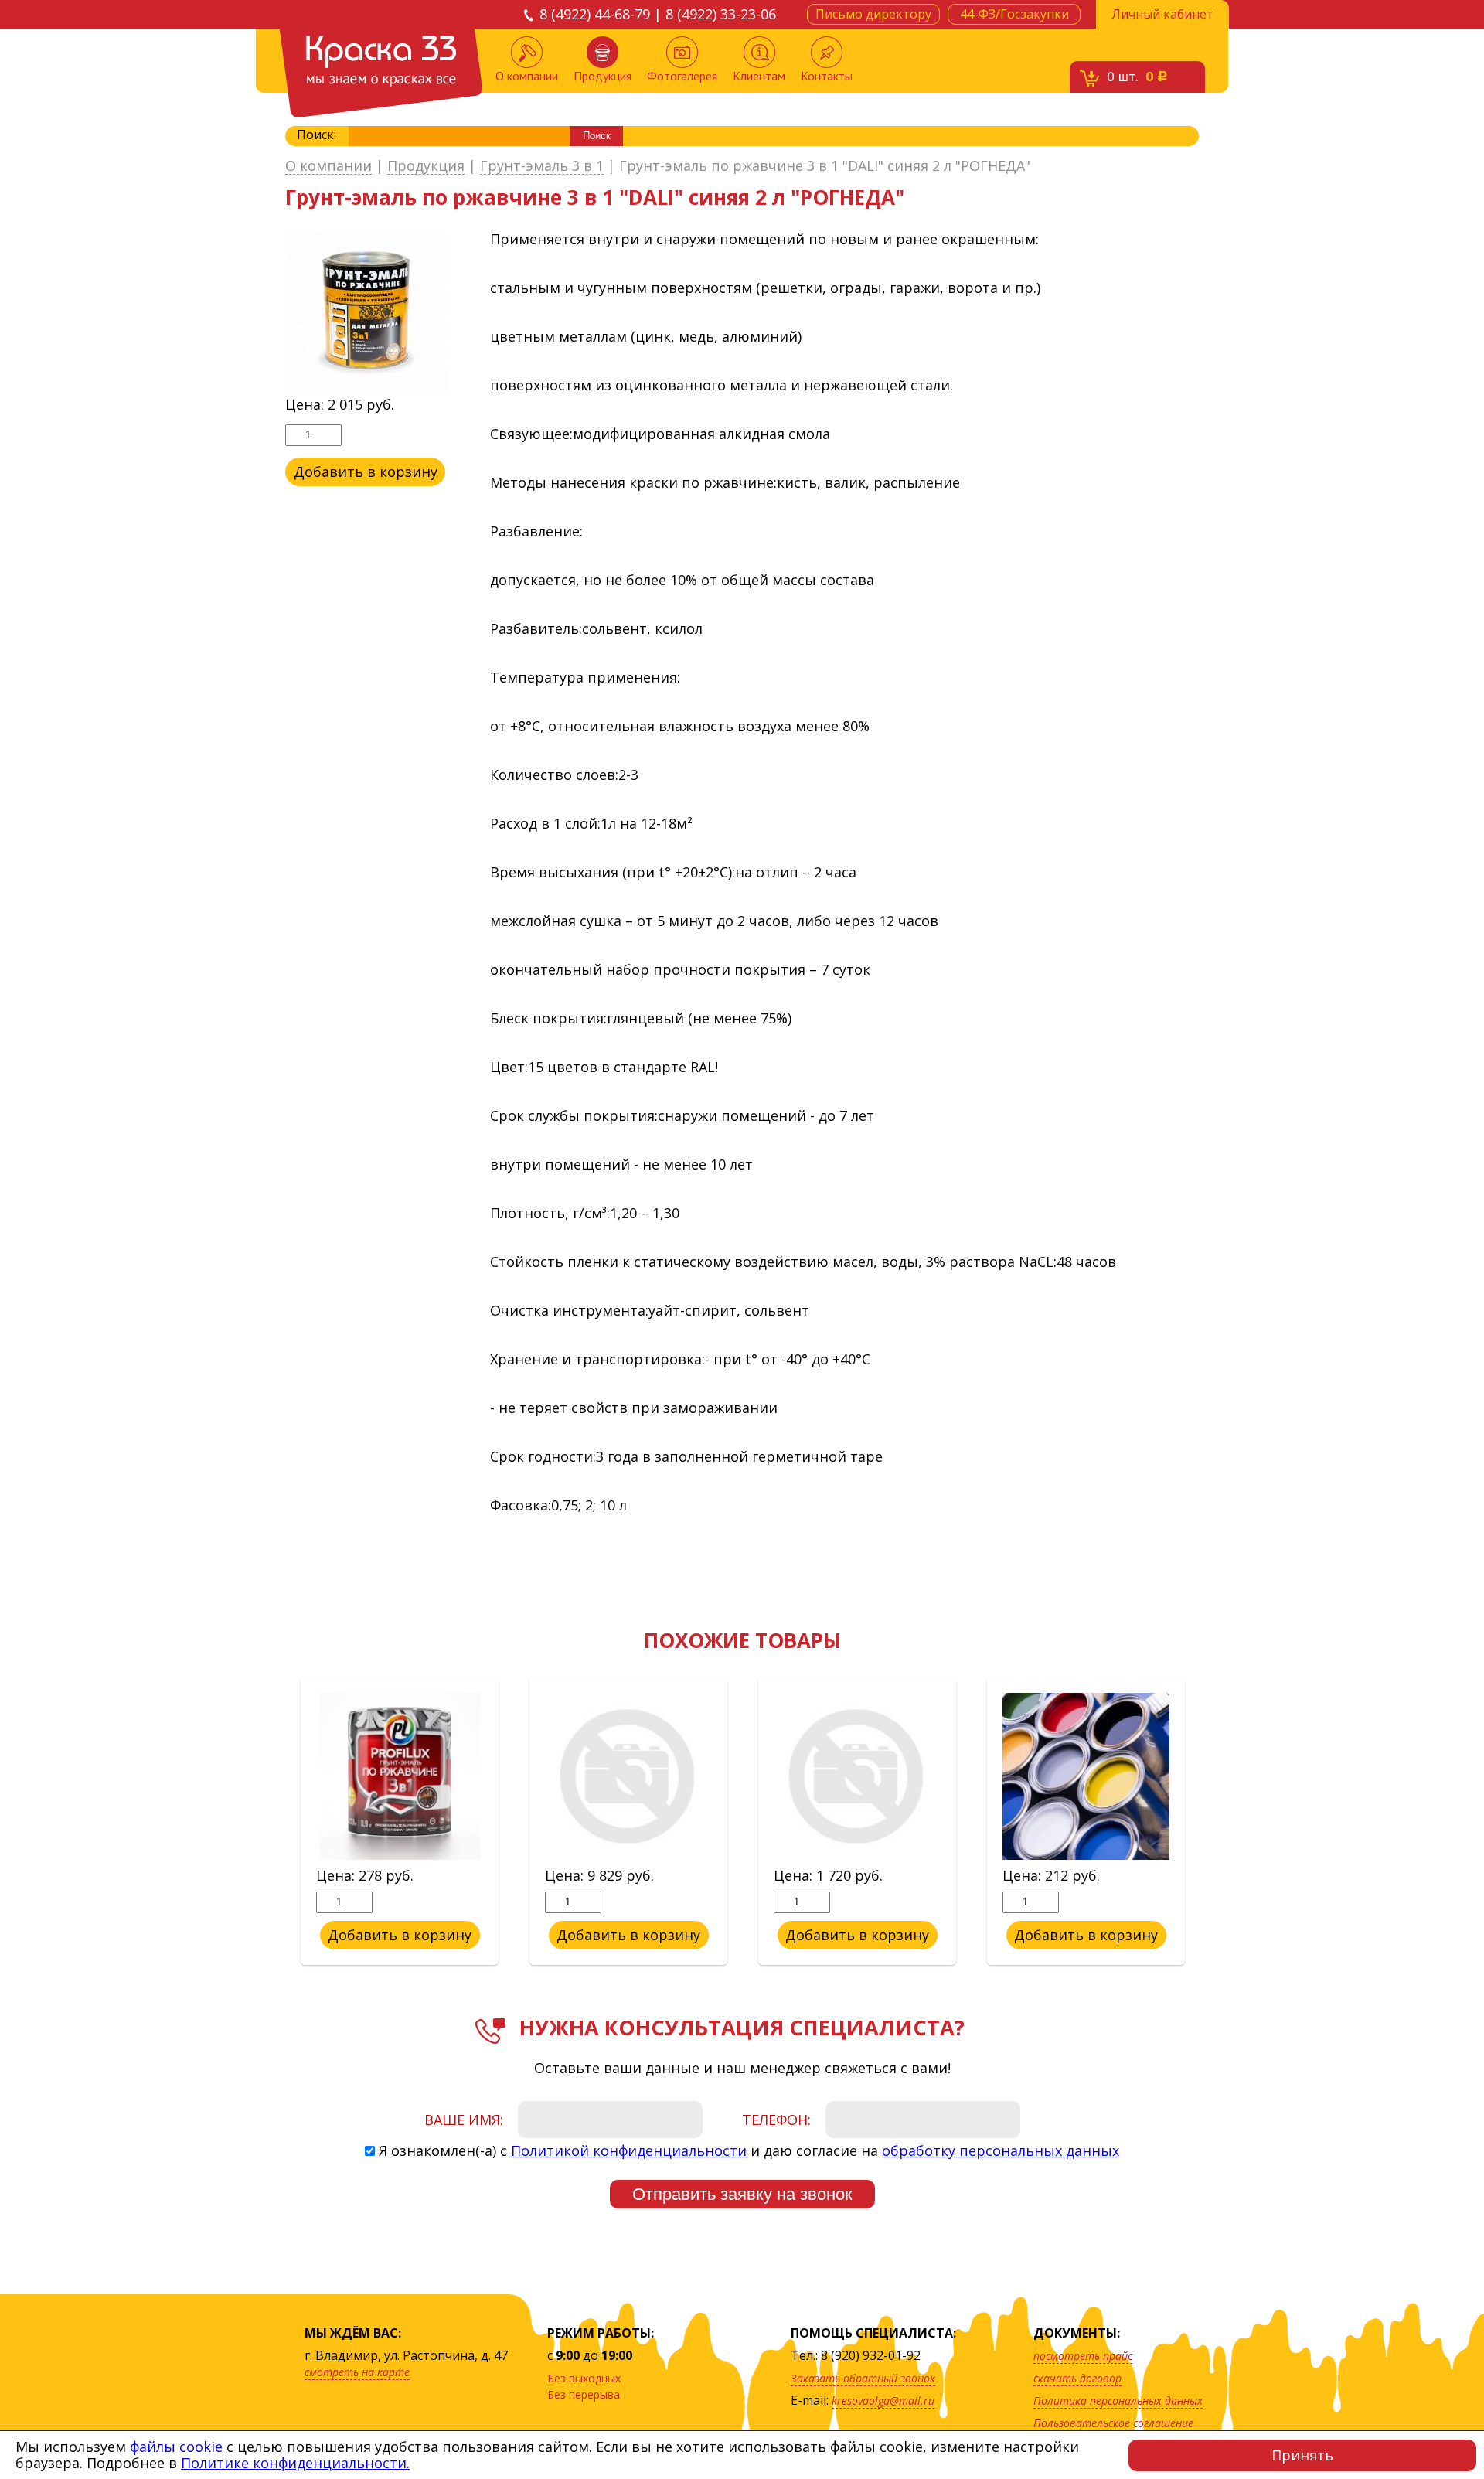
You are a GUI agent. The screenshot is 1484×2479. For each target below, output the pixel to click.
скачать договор (1077, 2378)
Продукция (602, 76)
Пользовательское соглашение (1113, 2423)
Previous (274, 1822)
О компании (527, 76)
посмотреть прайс (1083, 2356)
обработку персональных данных (1001, 2150)
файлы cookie (176, 2447)
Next (1210, 1822)
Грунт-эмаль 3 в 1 (542, 166)
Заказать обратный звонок (863, 2378)
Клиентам (759, 76)
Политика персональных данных (1118, 2401)
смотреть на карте (357, 2372)
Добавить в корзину (366, 472)
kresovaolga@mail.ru (883, 2401)
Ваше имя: (464, 2120)
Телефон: (776, 2120)
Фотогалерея (682, 76)
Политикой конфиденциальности (629, 2150)
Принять (1302, 2455)
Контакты (827, 76)
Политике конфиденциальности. (295, 2463)
